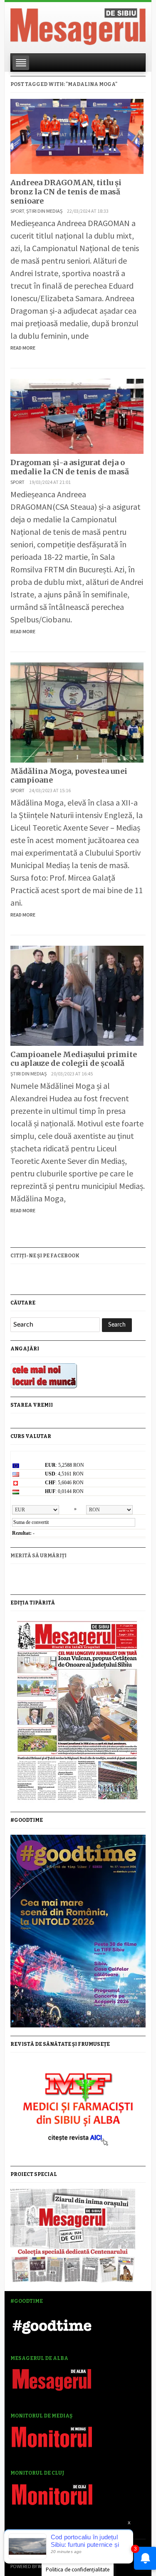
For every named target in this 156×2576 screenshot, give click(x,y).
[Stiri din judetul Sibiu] (78, 25)
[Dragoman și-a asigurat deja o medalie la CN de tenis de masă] (77, 415)
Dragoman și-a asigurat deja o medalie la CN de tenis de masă (70, 467)
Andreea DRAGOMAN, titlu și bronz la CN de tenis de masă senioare (66, 191)
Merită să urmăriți (38, 1556)
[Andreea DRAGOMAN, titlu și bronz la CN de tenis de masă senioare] (77, 135)
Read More (23, 348)
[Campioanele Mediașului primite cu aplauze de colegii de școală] (77, 995)
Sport (17, 211)
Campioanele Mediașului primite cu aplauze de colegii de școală (74, 1059)
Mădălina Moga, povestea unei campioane (69, 776)
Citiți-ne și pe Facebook (45, 1256)
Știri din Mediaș (44, 211)
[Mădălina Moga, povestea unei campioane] (77, 711)
